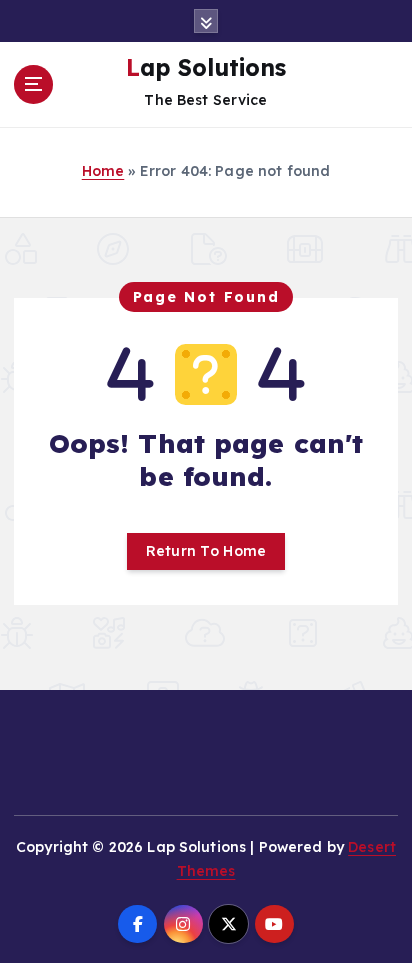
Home (103, 171)
